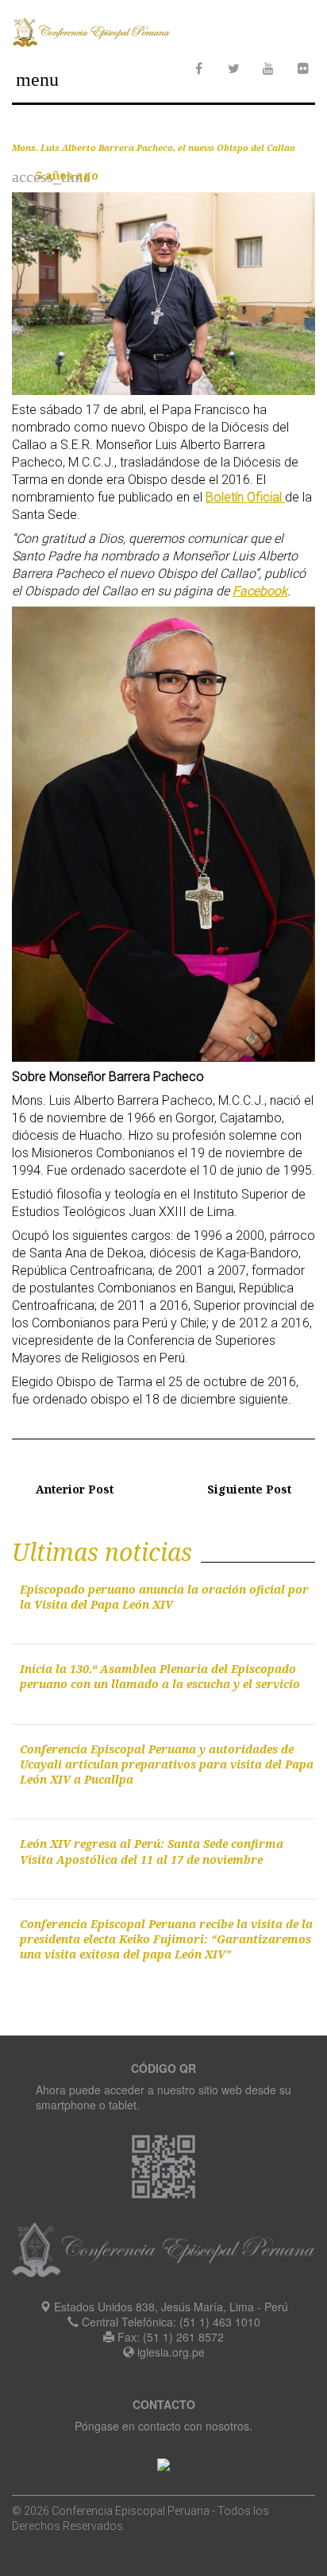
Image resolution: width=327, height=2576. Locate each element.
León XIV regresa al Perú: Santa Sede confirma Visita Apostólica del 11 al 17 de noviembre (152, 1851)
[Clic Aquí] (163, 2462)
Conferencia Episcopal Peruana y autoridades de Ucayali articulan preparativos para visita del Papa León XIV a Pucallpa (167, 1764)
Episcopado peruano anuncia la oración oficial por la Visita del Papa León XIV (164, 1597)
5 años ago (67, 175)
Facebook (260, 591)
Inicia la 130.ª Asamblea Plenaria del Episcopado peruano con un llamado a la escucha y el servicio (160, 1676)
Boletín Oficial (245, 497)
